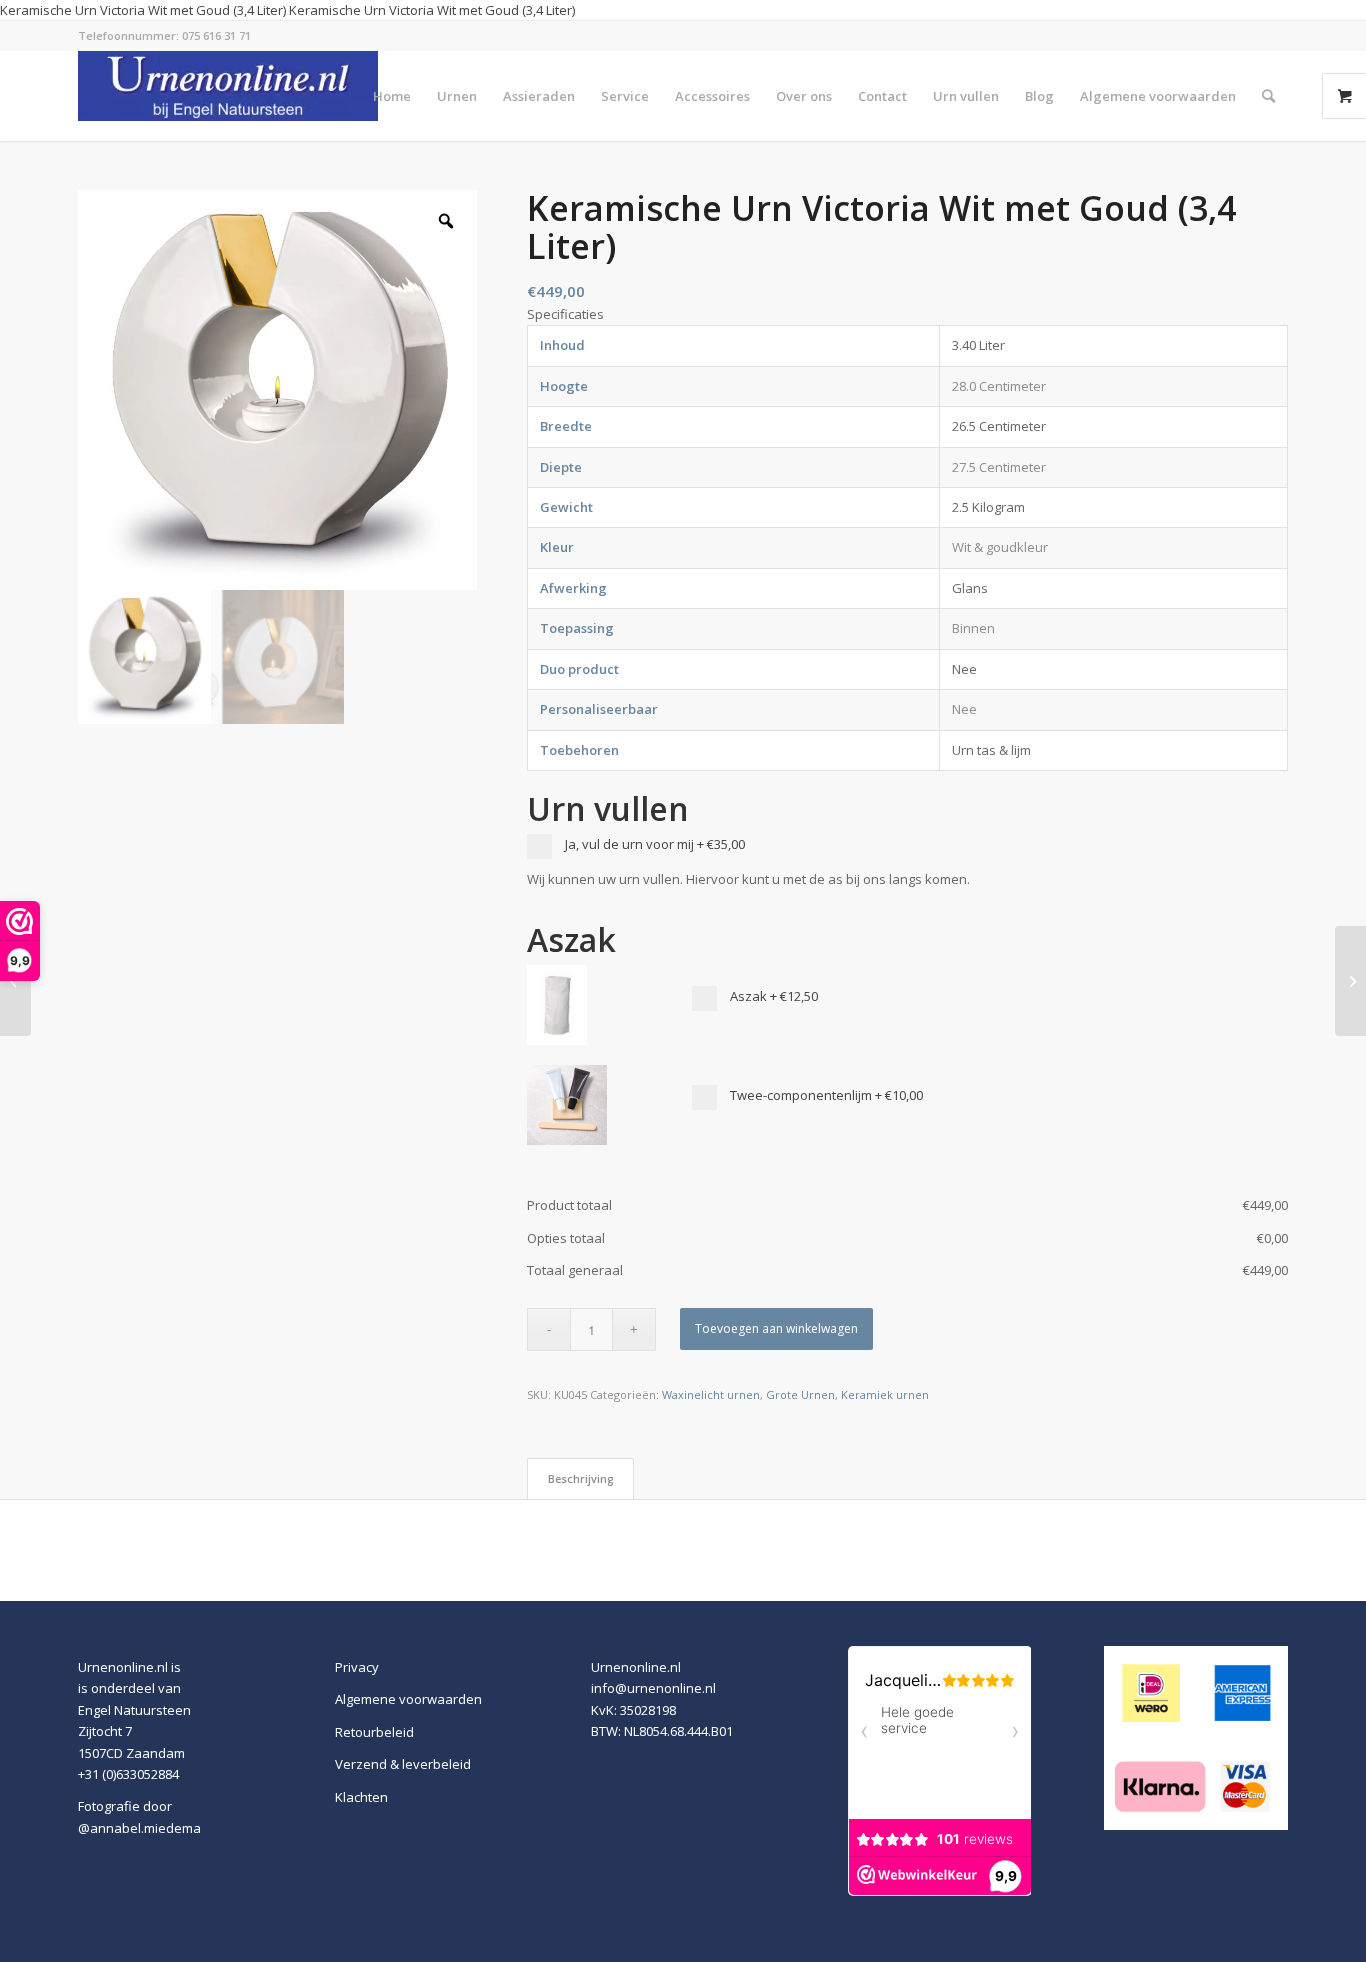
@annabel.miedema (139, 1828)
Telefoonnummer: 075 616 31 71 (164, 35)
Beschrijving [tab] (581, 1478)
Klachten (361, 1797)
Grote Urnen (800, 1394)
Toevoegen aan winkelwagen (776, 1328)
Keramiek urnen (885, 1394)
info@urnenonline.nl (653, 1688)
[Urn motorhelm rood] (15, 981)
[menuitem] (392, 96)
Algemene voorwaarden (408, 1699)
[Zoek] (1268, 96)
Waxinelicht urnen (711, 1394)
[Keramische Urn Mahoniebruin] (1350, 981)
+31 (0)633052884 (128, 1774)
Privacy (357, 1667)
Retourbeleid (374, 1732)
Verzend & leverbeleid (403, 1764)
